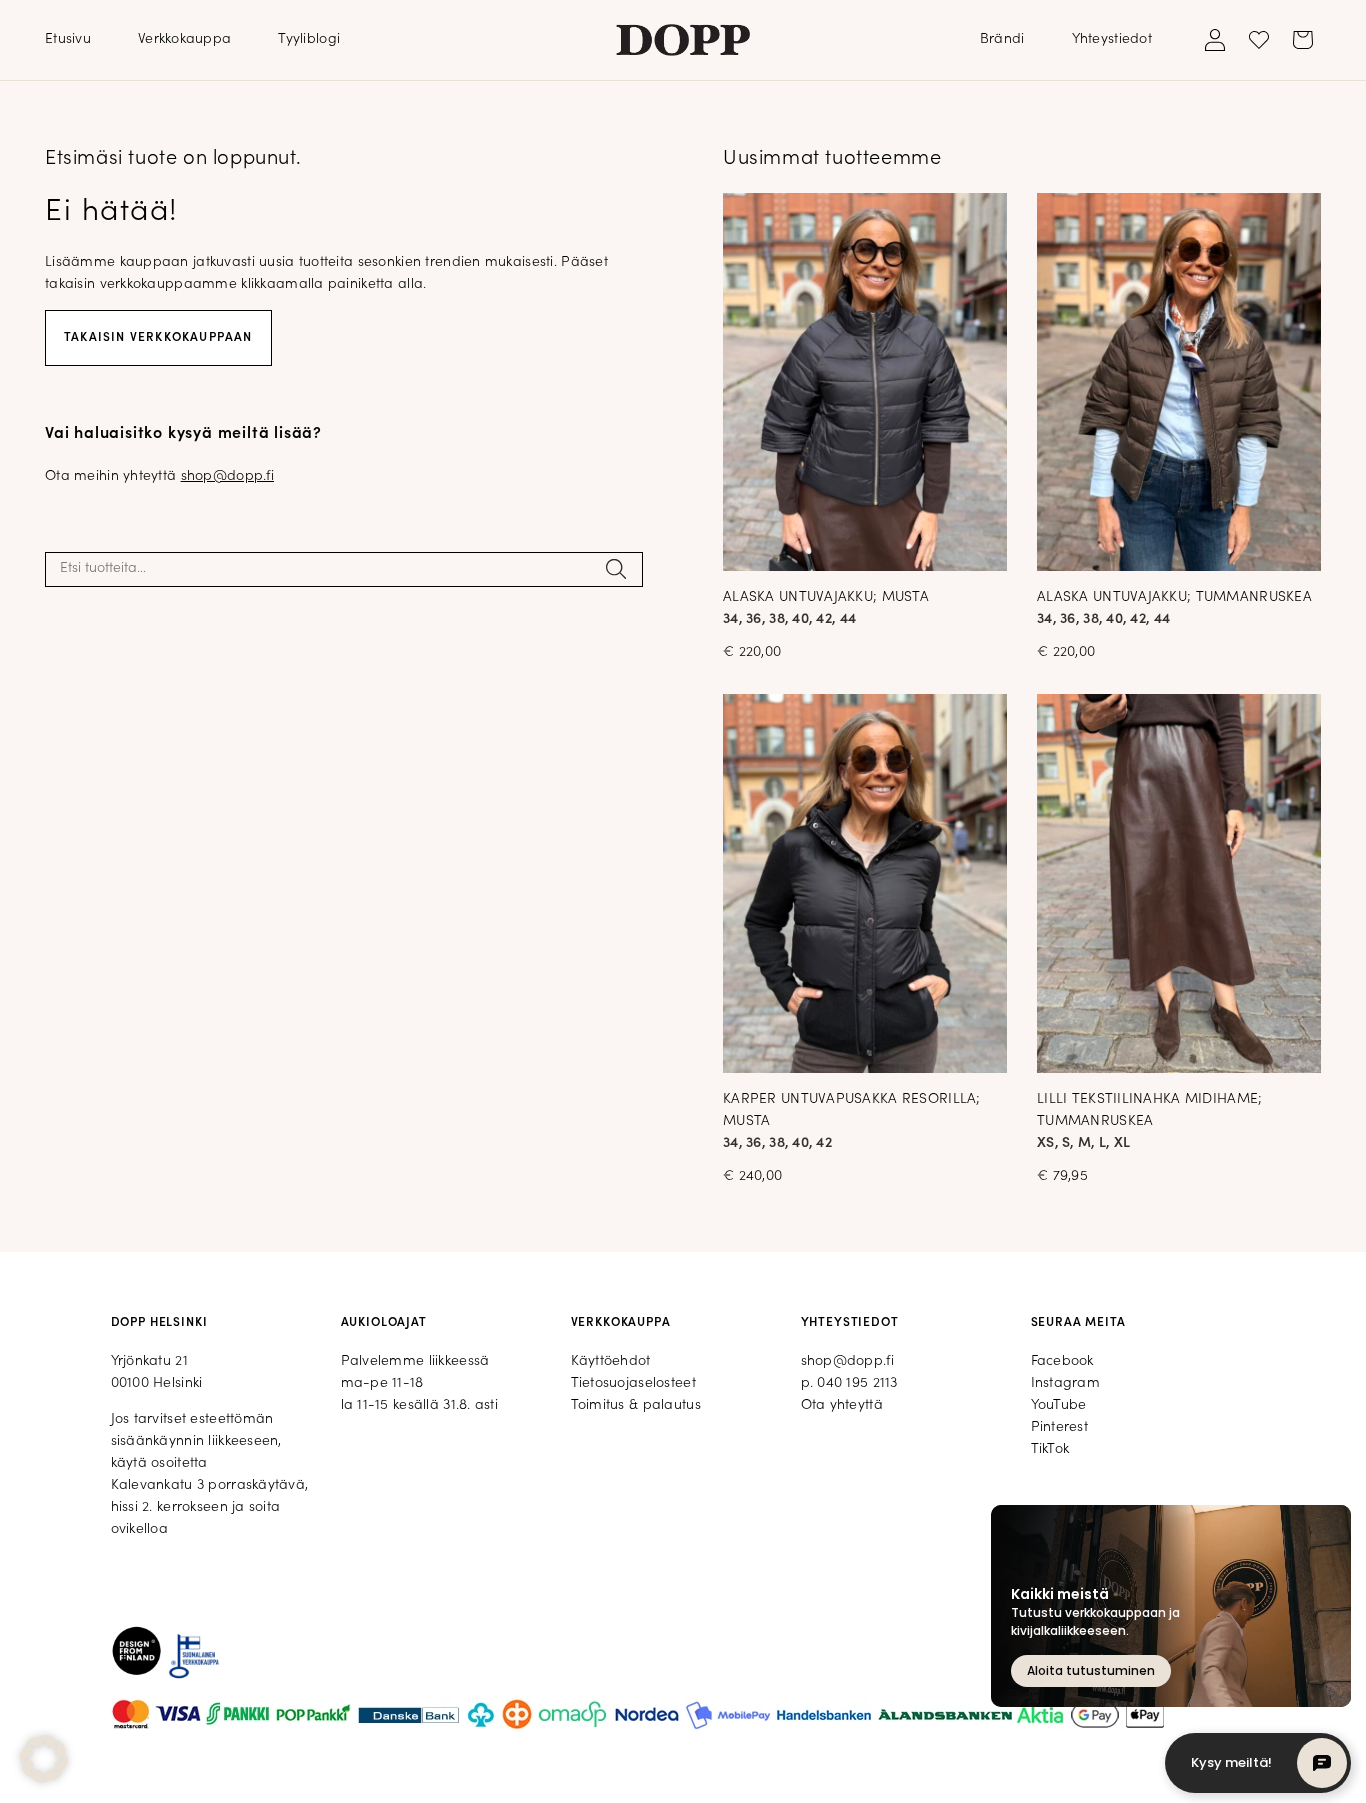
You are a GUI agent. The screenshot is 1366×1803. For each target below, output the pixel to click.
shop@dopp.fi (227, 476)
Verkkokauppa (184, 39)
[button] (44, 1759)
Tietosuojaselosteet (633, 1383)
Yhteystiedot (1112, 39)
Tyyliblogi (309, 39)
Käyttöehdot (611, 1361)
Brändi (1002, 39)
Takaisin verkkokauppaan (158, 338)
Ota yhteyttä (842, 1405)
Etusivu (68, 39)
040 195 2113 (857, 1383)
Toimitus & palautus (636, 1405)
